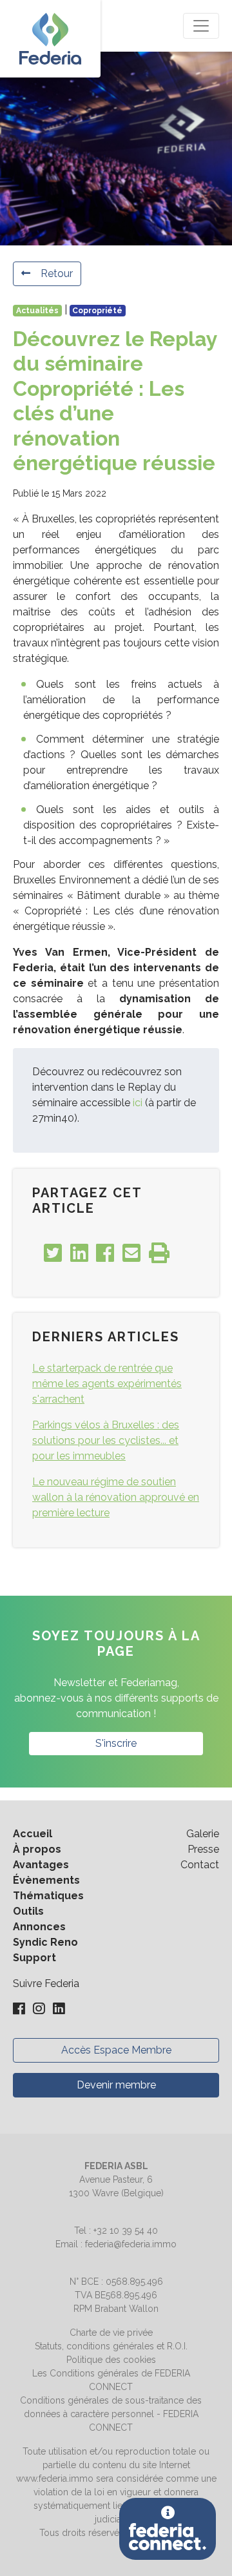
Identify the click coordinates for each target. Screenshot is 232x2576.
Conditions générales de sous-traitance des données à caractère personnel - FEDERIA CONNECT (111, 2414)
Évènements (46, 1880)
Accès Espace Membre (116, 2050)
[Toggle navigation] (201, 26)
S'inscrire (116, 1743)
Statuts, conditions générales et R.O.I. (111, 2346)
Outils (28, 1911)
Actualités (37, 311)
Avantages (41, 1865)
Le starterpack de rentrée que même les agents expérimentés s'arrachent (107, 1384)
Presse (203, 1849)
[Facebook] (20, 2009)
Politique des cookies (111, 2360)
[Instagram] (40, 2009)
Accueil (33, 1834)
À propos (37, 1849)
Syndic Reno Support (45, 1950)
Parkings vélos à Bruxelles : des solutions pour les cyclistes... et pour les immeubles (106, 1440)
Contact (200, 1865)
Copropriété (97, 311)
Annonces (39, 1927)
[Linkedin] (59, 2009)
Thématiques (48, 1896)
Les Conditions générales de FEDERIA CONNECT (111, 2380)
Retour (57, 273)
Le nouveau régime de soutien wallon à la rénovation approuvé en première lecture (116, 1497)
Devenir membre (116, 2085)
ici (138, 1103)
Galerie (203, 1834)
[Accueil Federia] (50, 39)
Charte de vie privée (111, 2333)
